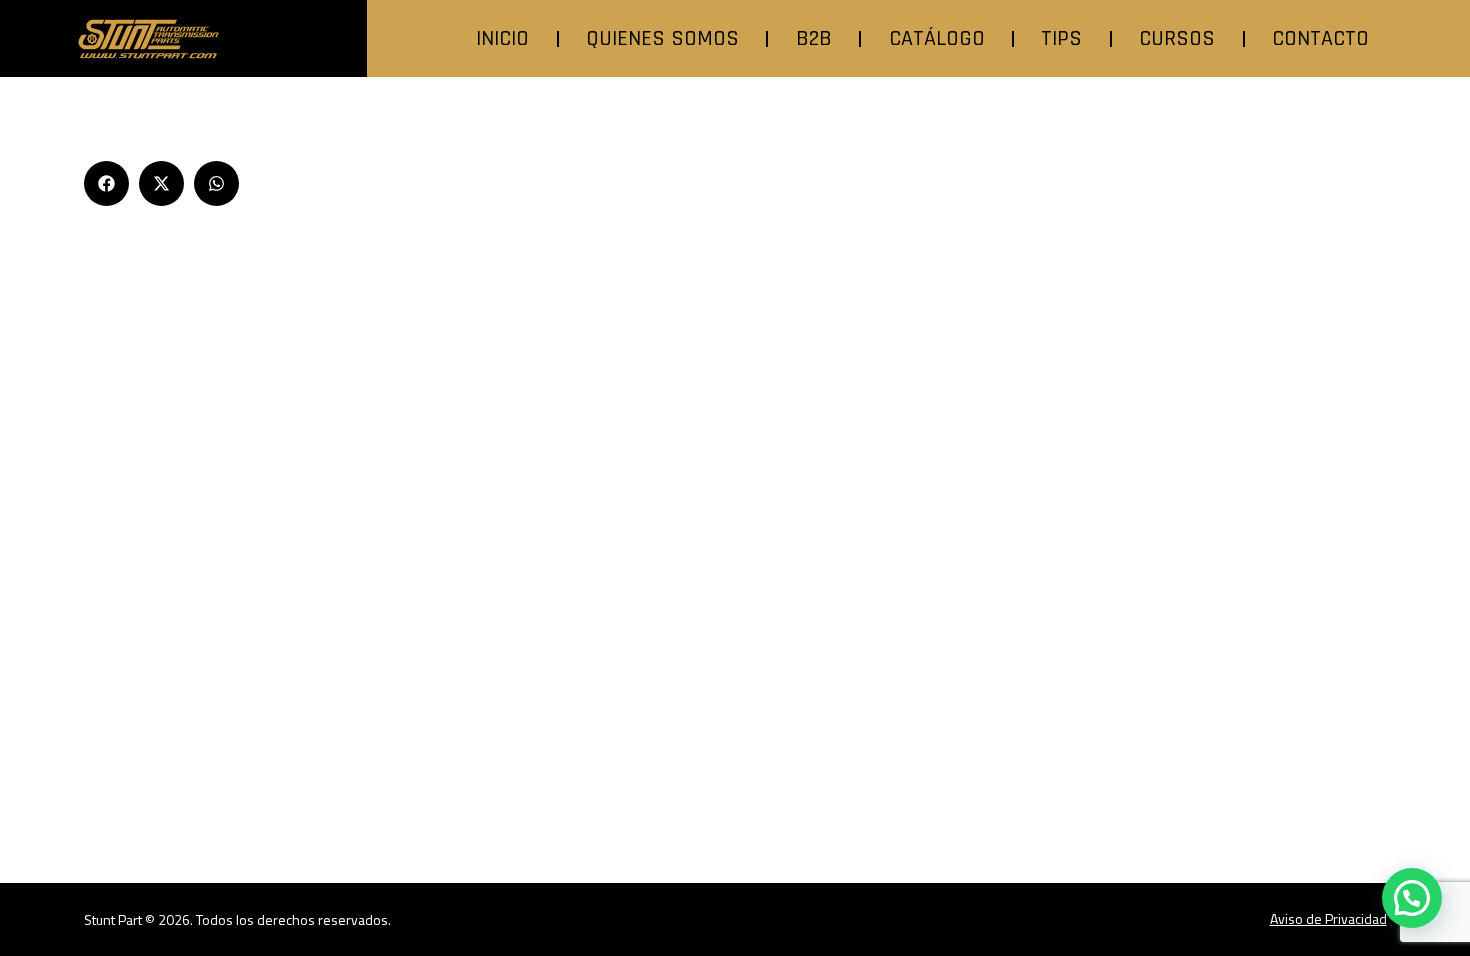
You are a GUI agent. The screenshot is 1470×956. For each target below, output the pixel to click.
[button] (106, 183)
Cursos (1177, 39)
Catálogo (937, 39)
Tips (1061, 39)
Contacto (1320, 39)
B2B (814, 39)
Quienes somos (662, 39)
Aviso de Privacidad (1328, 918)
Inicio (502, 39)
